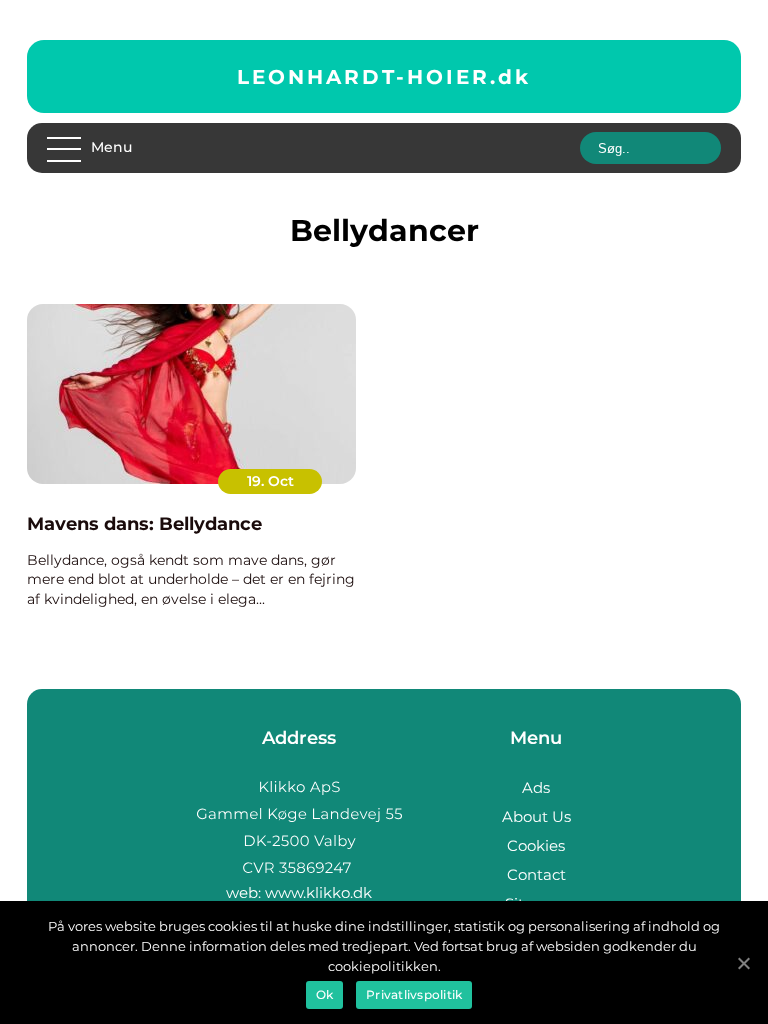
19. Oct (270, 481)
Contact (536, 874)
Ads (536, 787)
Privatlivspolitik (414, 994)
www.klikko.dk (318, 892)
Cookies (536, 845)
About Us (536, 816)
